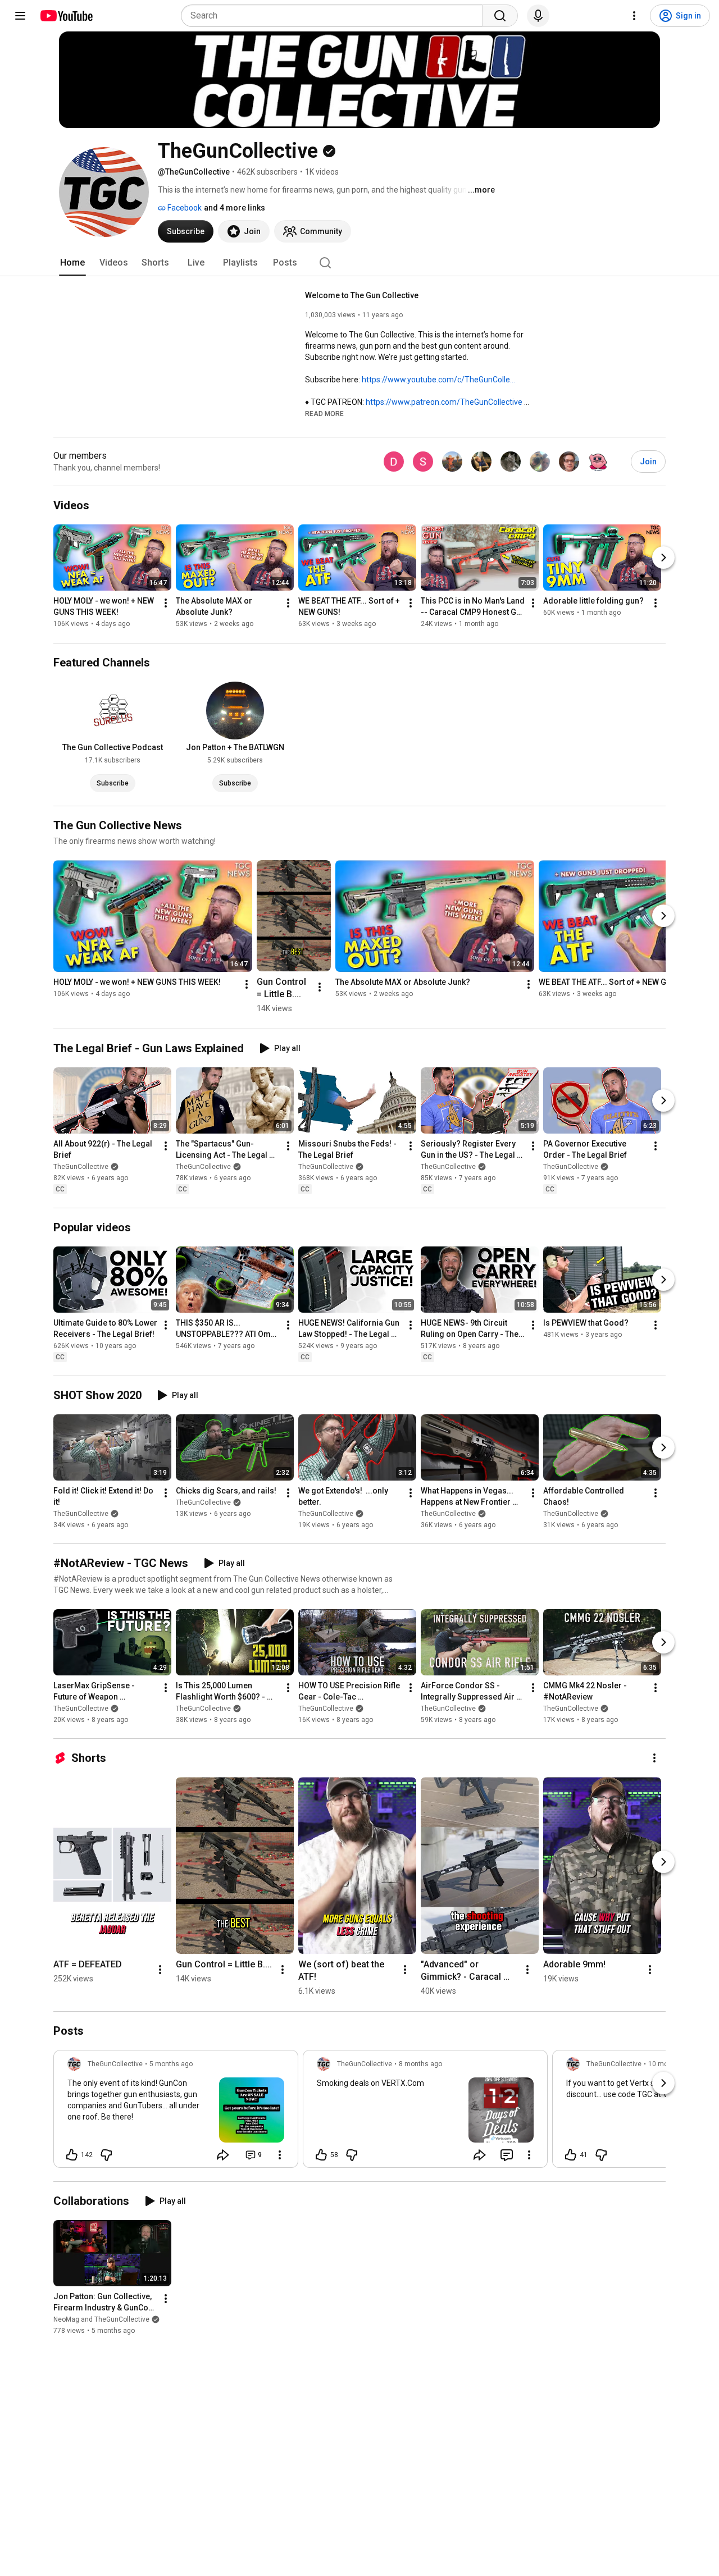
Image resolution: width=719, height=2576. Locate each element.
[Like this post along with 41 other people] (571, 2155)
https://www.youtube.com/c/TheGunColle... (438, 380)
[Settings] (634, 16)
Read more (324, 414)
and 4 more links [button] (235, 208)
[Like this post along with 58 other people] (321, 2155)
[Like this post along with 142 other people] (72, 2155)
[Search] (500, 16)
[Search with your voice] (538, 16)
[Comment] (507, 2155)
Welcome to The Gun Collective (362, 295)
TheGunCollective (81, 1167)
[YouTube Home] (66, 16)
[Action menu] (280, 2155)
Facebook (184, 208)
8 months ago (420, 2064)
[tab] (72, 263)
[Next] (663, 558)
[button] (324, 413)
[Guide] (20, 16)
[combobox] (335, 16)
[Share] (223, 2155)
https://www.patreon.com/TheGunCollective (444, 402)
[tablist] (359, 263)
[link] (176, 2112)
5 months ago (171, 2064)
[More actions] (166, 604)
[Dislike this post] (106, 2155)
